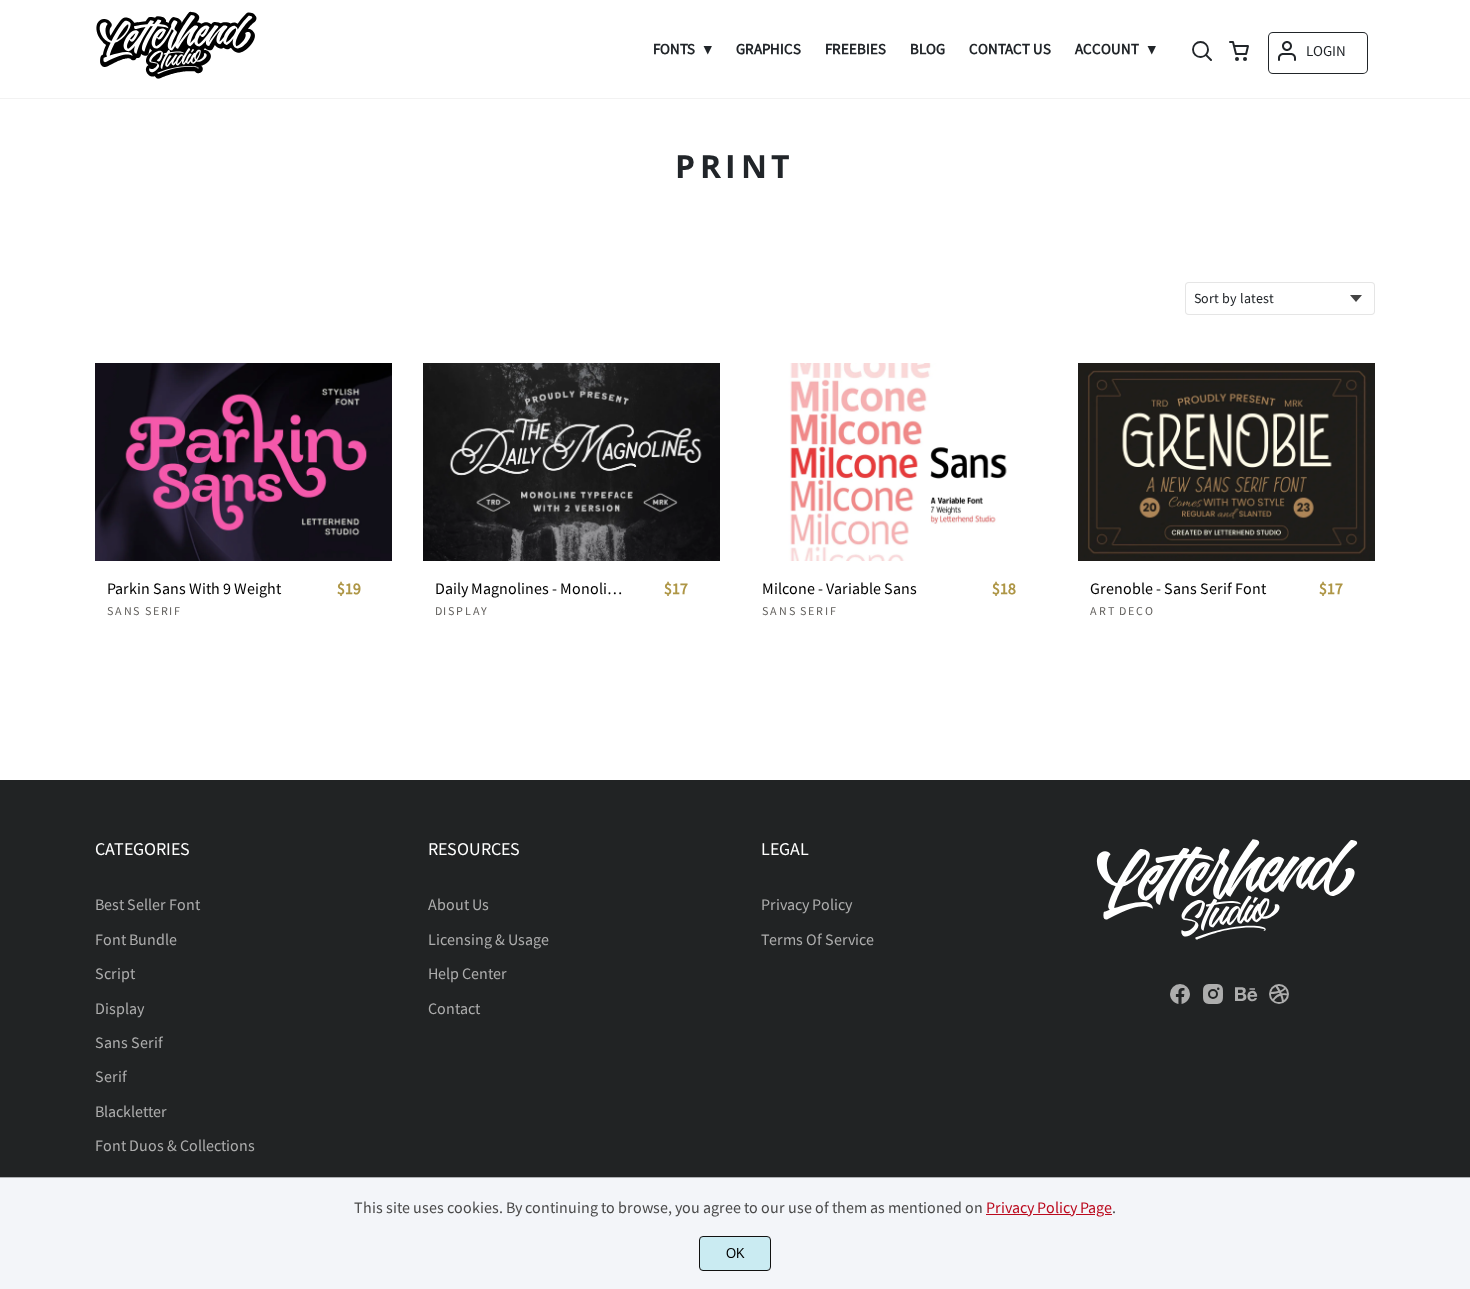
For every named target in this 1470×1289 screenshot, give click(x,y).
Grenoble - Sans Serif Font (1178, 588)
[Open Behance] (1246, 1000)
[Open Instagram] (1213, 1000)
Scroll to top (1452, 750)
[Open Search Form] (1202, 53)
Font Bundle (136, 939)
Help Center (467, 973)
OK (735, 1253)
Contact (454, 1008)
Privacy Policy (806, 904)
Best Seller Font (147, 904)
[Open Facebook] (1180, 1000)
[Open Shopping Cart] (1239, 53)
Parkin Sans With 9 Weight (194, 588)
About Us (458, 904)
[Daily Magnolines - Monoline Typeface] (571, 462)
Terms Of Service (817, 939)
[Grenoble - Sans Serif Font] (1226, 462)
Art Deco (1122, 610)
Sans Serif (144, 610)
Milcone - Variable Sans (839, 588)
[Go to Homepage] (176, 76)
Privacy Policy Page (1049, 1207)
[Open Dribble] (1279, 1000)
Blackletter (131, 1111)
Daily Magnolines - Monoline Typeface (531, 588)
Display (462, 610)
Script (115, 973)
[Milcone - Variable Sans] (898, 462)
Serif (111, 1076)
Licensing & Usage (488, 939)
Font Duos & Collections (175, 1145)
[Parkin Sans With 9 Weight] (243, 462)
